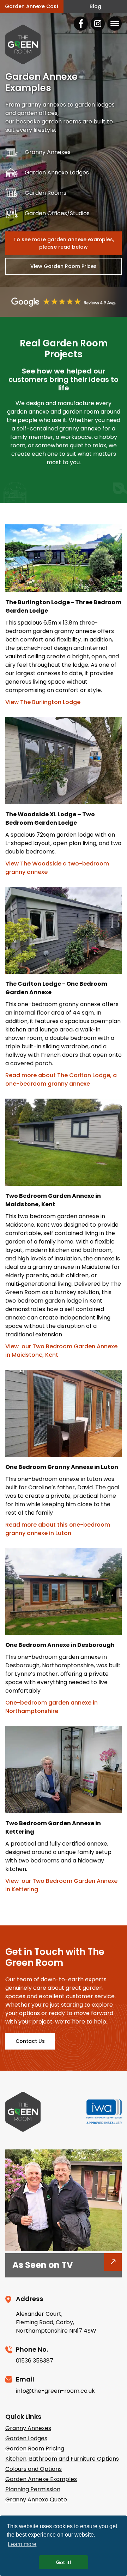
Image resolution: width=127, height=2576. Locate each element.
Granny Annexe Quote (36, 2500)
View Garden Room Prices (64, 266)
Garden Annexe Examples (41, 2479)
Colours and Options (34, 2469)
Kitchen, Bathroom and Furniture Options (62, 2459)
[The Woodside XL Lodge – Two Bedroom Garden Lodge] (64, 762)
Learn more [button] (22, 2544)
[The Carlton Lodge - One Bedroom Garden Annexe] (64, 932)
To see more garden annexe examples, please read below (64, 243)
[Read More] (64, 2249)
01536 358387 (35, 2361)
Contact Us (30, 2041)
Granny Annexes (28, 2428)
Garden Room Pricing (35, 2449)
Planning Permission (33, 2489)
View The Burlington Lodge (43, 702)
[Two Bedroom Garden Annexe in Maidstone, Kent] (64, 1143)
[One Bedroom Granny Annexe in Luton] (64, 1415)
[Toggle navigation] (115, 24)
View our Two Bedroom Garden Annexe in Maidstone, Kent (62, 1351)
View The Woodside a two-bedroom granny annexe (58, 868)
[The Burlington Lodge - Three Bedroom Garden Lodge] (64, 560)
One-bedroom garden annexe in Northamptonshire (52, 1707)
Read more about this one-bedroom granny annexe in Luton (58, 1529)
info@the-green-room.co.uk (55, 2391)
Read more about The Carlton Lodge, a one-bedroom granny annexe (62, 1079)
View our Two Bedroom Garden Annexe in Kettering (62, 1885)
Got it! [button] (64, 2562)
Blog (95, 6)
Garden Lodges (26, 2438)
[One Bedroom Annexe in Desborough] (64, 1593)
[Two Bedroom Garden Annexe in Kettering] (64, 1771)
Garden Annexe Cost (32, 6)
